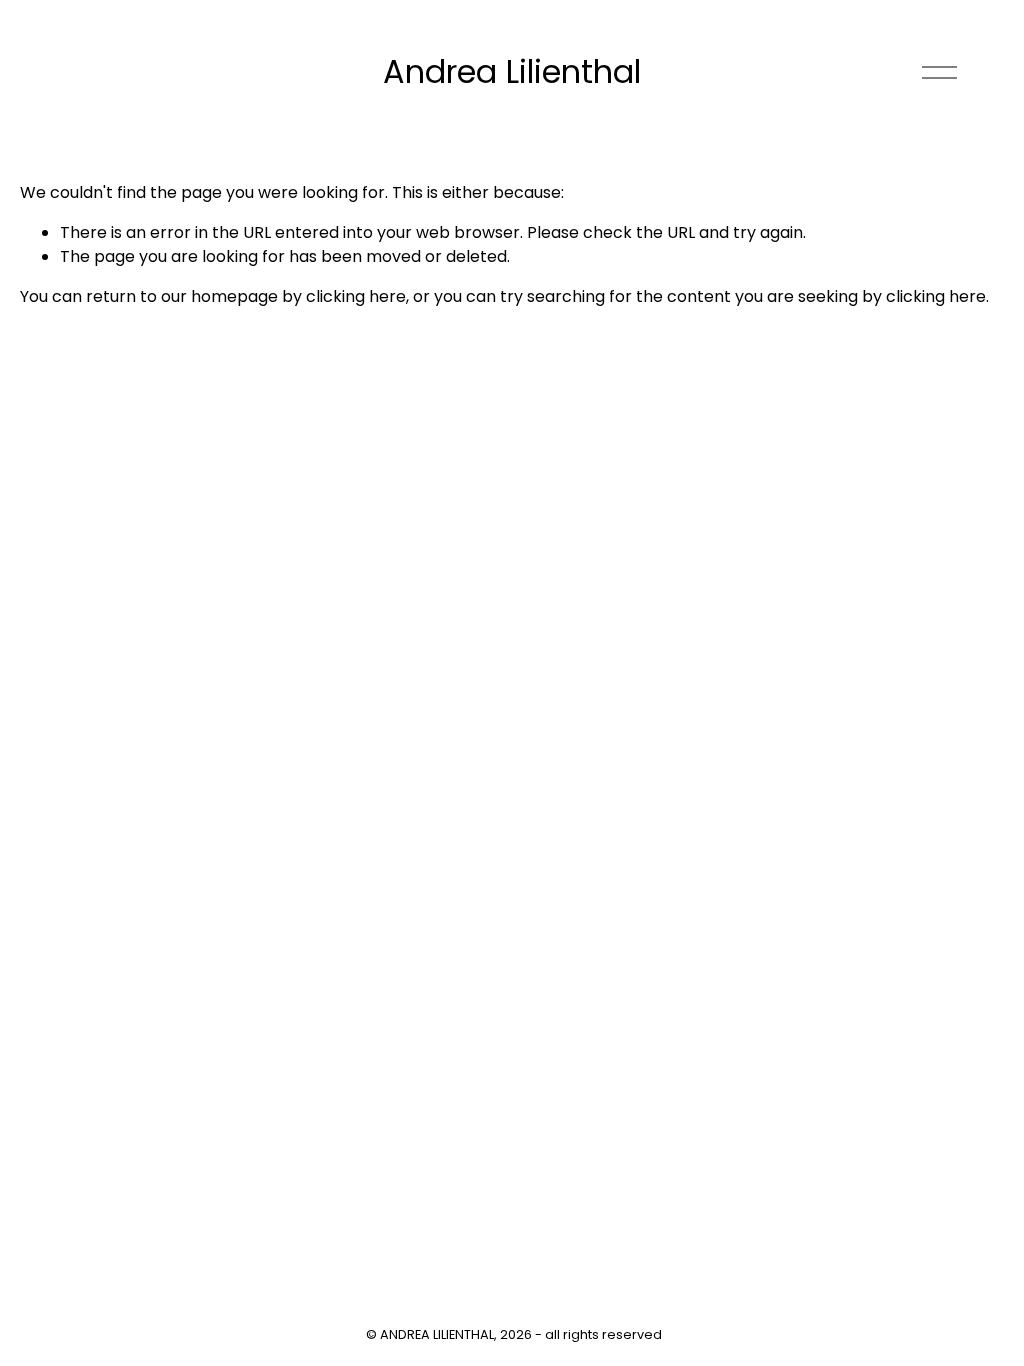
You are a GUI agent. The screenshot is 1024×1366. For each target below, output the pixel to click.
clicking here (356, 296)
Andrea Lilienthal (512, 71)
